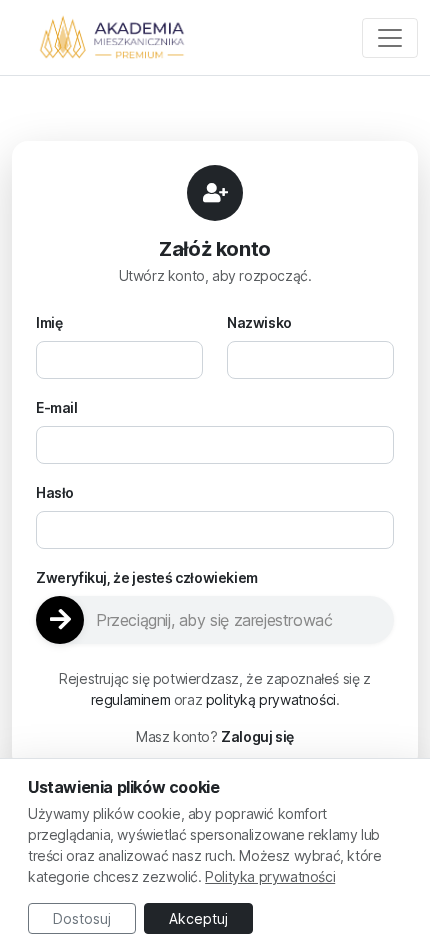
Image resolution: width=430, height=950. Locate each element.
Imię (49, 322)
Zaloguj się (257, 736)
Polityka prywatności (270, 876)
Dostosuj (82, 918)
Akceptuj (198, 918)
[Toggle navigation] (390, 38)
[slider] (215, 620)
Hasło (55, 492)
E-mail (57, 407)
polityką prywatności (271, 699)
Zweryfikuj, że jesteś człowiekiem (147, 577)
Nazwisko (259, 322)
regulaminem (131, 699)
